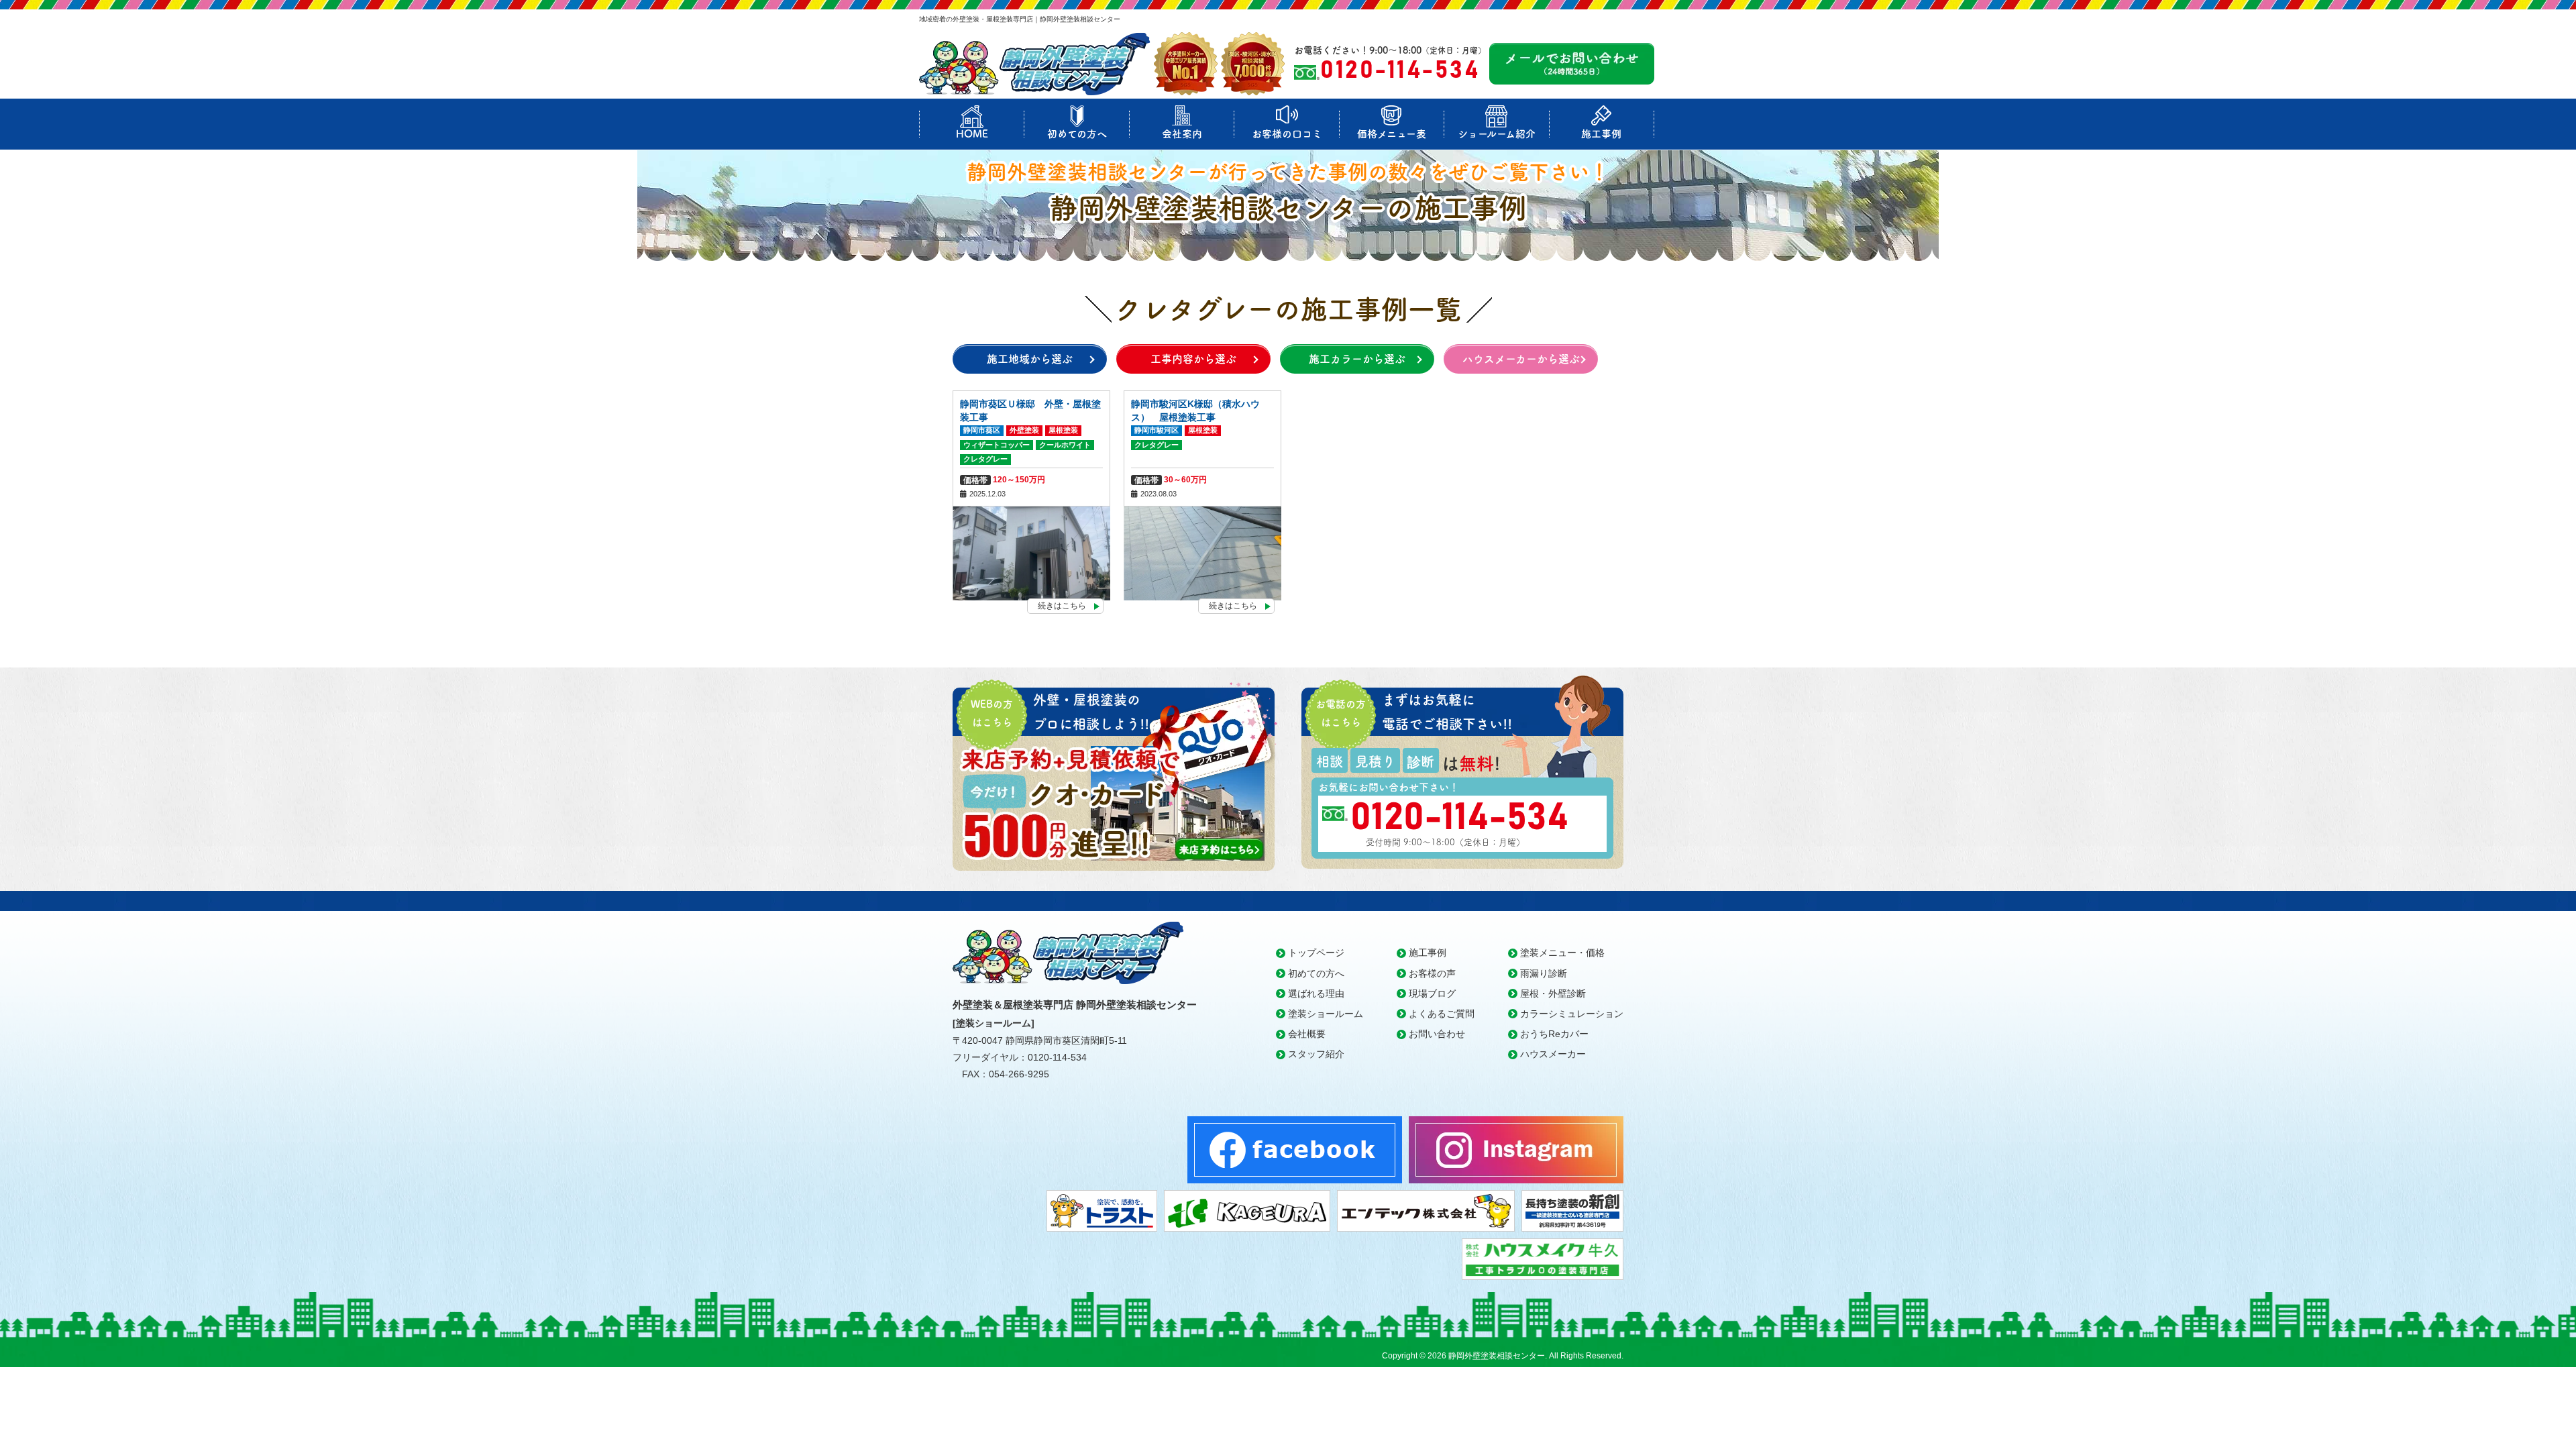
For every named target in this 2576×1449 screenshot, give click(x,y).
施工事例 (1601, 134)
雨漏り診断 (1544, 973)
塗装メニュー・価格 (1562, 953)
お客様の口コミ (1287, 134)
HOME (972, 134)
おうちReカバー (1554, 1034)
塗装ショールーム (1326, 1014)
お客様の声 (1432, 973)
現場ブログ (1432, 994)
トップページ (1316, 953)
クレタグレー (985, 459)
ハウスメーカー (1553, 1054)
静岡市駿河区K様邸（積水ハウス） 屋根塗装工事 (1195, 411)
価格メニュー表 (1392, 134)
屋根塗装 (1063, 430)
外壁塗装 (1024, 430)
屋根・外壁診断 (1553, 994)
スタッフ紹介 (1316, 1054)
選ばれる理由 (1316, 994)
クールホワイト (1065, 445)
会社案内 (1182, 134)
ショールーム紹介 (1497, 134)
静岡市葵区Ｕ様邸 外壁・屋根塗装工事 (1030, 411)
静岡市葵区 (982, 430)
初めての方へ (1077, 134)
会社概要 (1307, 1034)
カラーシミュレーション (1572, 1014)
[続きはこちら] (1031, 553)
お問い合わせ (1437, 1034)
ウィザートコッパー (997, 445)
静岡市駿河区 (1157, 430)
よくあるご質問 (1442, 1014)
